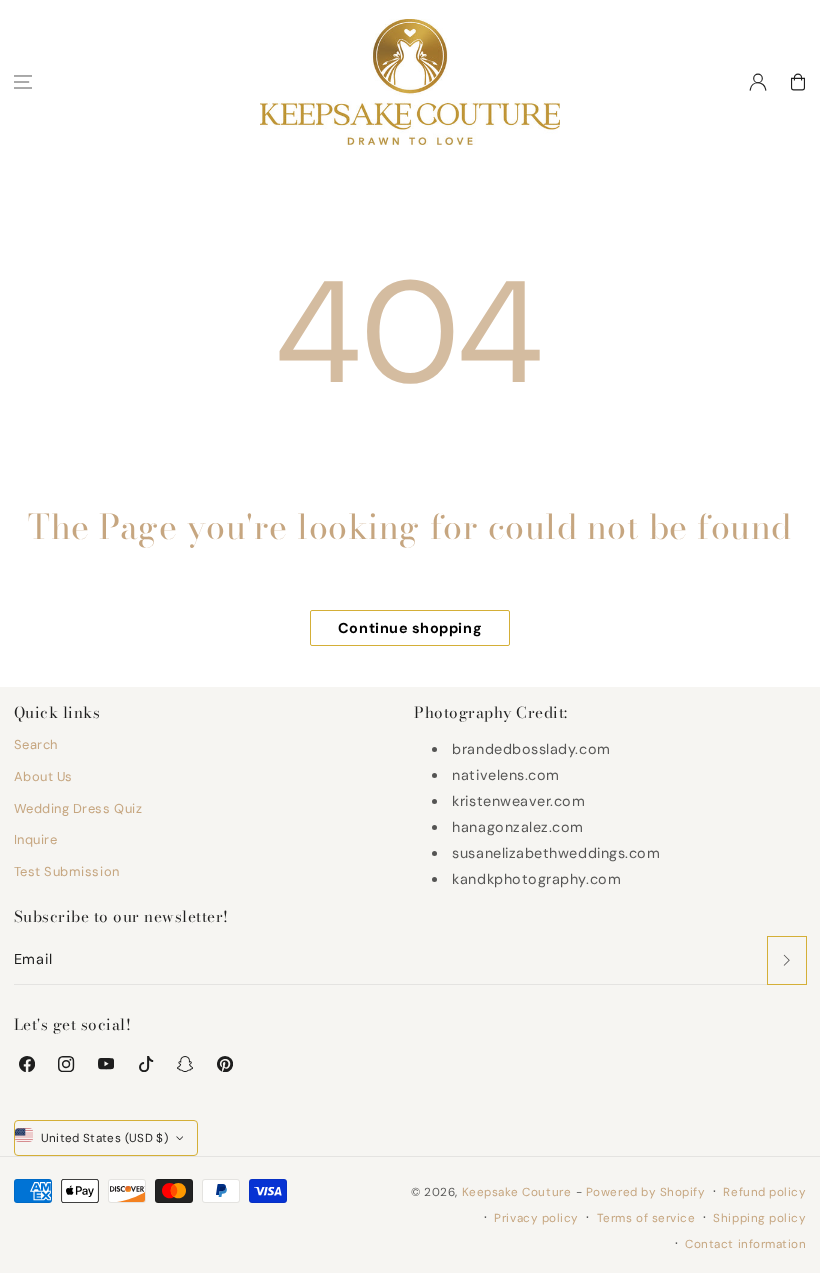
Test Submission (67, 871)
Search (36, 744)
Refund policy (764, 1192)
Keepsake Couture (517, 1192)
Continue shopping (410, 628)
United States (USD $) (105, 1138)
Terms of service (646, 1218)
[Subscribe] (787, 961)
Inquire (36, 839)
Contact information (745, 1244)
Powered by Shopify (646, 1192)
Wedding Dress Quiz (78, 808)
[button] (23, 82)
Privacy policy (536, 1218)
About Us (43, 776)
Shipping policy (759, 1218)
